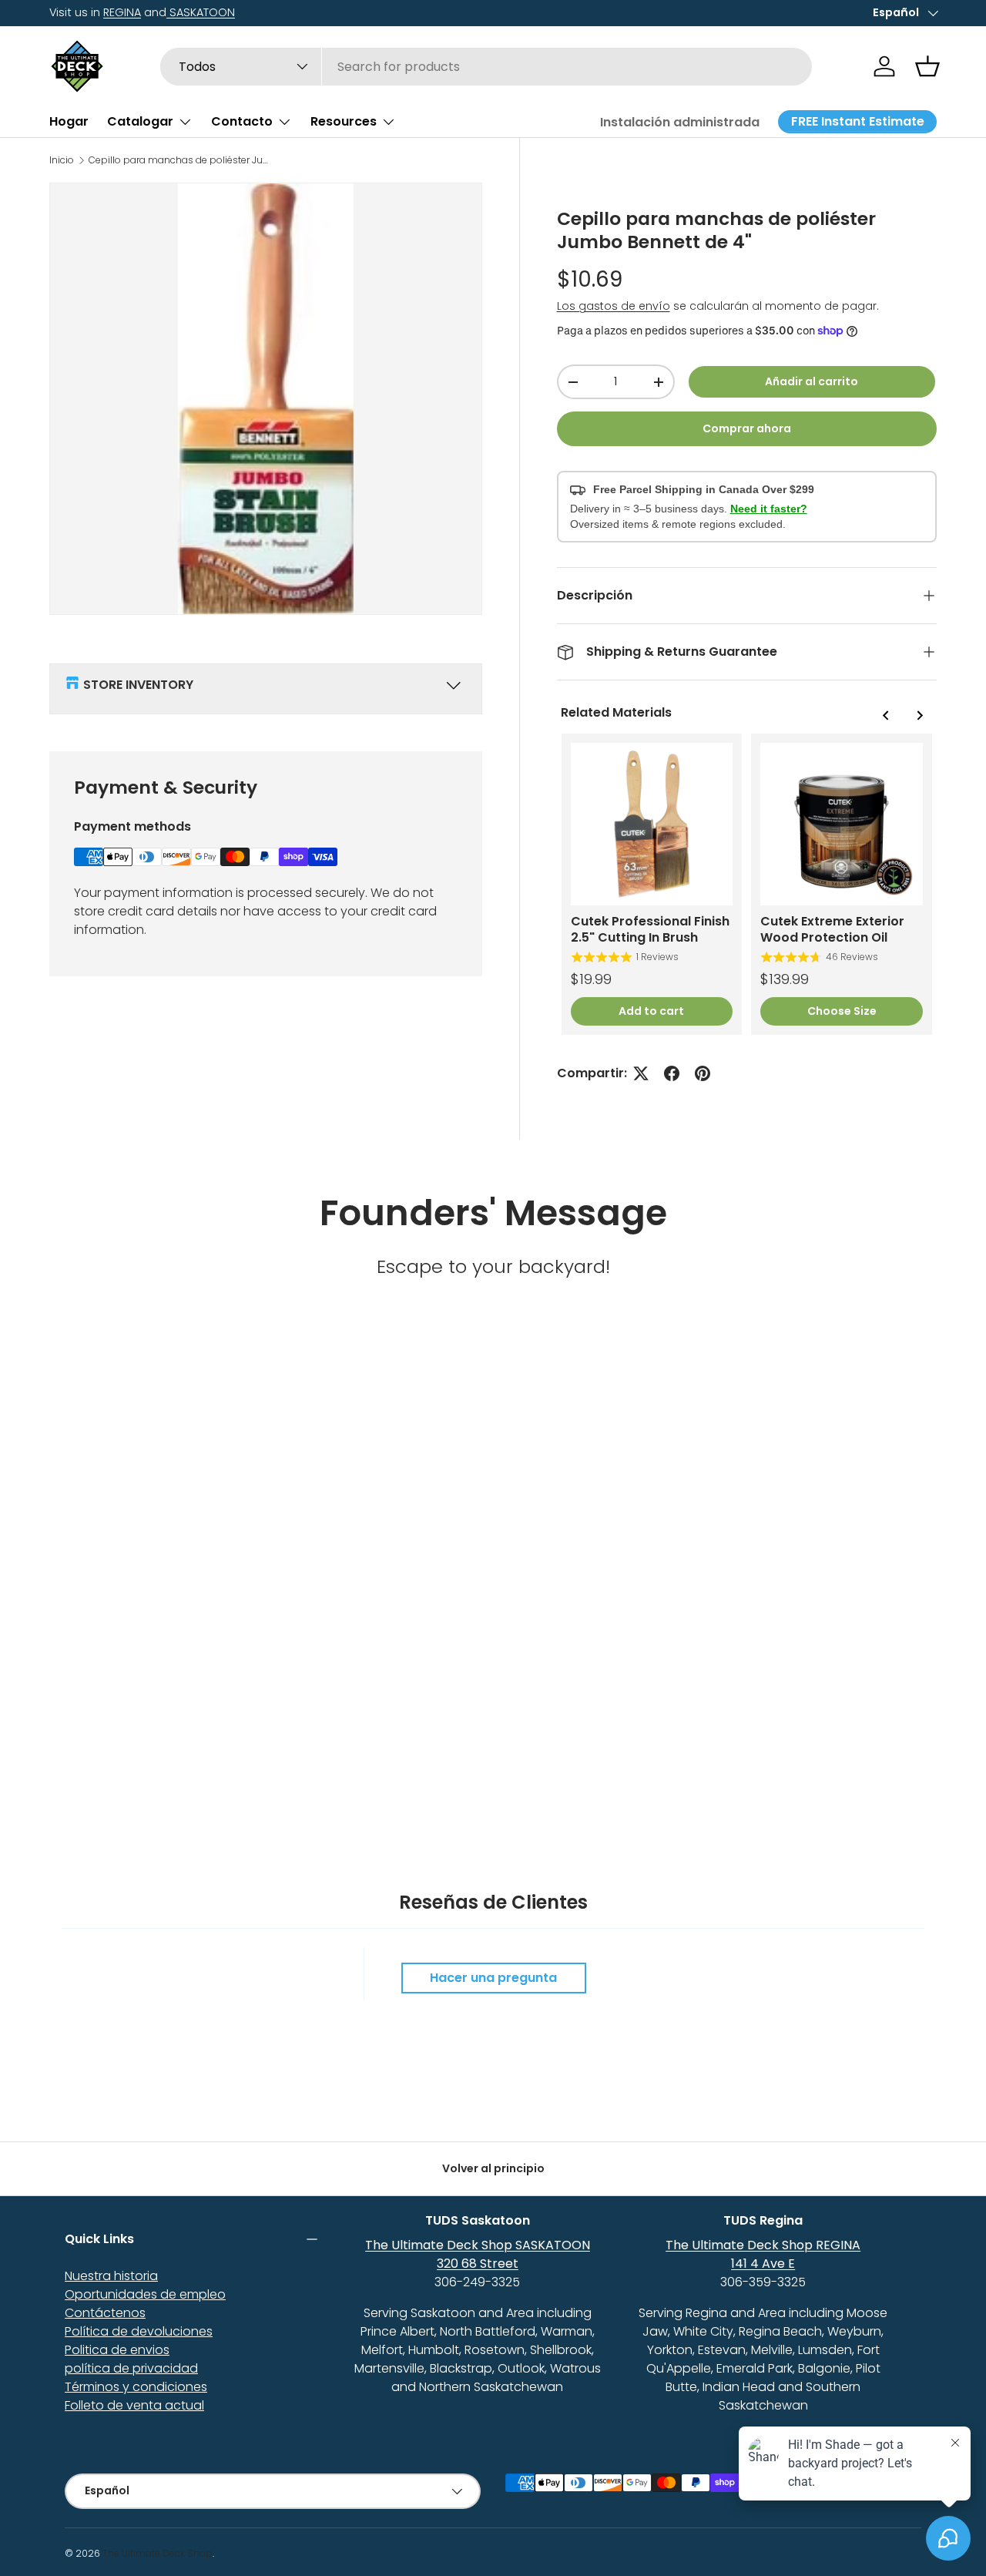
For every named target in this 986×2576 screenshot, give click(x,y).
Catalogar (140, 121)
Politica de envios (117, 2350)
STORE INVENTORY (138, 685)
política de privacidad (131, 2368)
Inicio (62, 160)
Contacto (242, 121)
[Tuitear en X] (641, 1073)
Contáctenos (105, 2313)
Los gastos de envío (614, 306)
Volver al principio (493, 2168)
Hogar (69, 121)
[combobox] (486, 67)
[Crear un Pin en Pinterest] (703, 1073)
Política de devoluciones (139, 2331)
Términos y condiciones (136, 2387)
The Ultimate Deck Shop (158, 2553)
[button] (927, 66)
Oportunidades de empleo (145, 2294)
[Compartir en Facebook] (672, 1073)
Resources (344, 121)
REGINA (122, 12)
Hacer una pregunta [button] (493, 1978)
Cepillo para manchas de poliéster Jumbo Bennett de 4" (181, 160)
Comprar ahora (747, 428)
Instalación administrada (680, 122)
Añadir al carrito (812, 381)
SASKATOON (201, 12)
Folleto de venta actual (134, 2405)
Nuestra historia (111, 2276)
